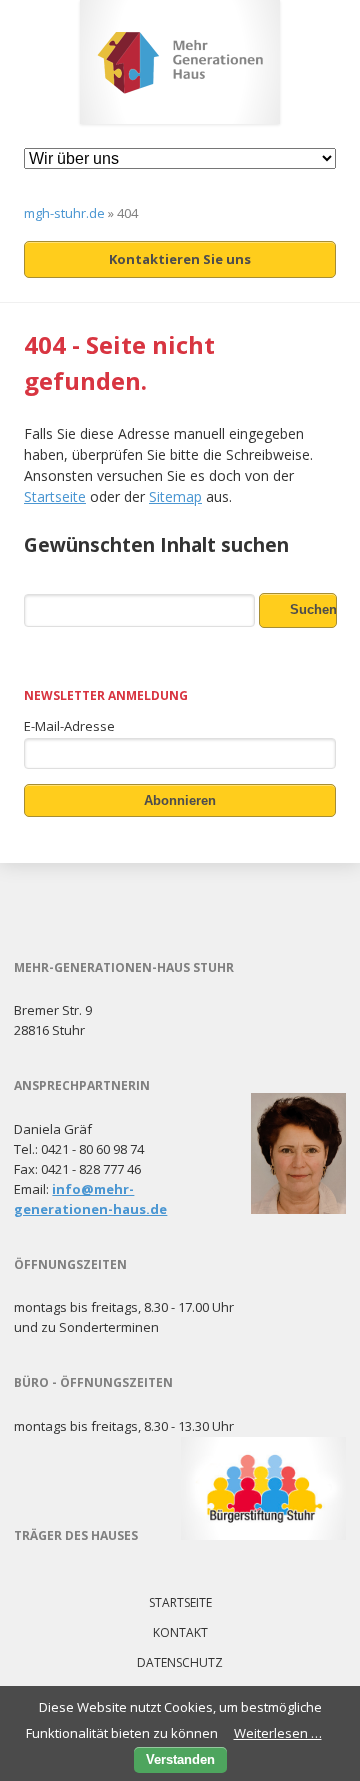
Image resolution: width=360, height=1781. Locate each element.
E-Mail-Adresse (69, 726)
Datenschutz (180, 1662)
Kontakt (180, 1632)
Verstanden (180, 1759)
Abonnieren (180, 800)
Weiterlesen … (278, 1733)
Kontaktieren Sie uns (180, 259)
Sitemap (175, 496)
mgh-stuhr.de (64, 213)
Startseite (55, 496)
